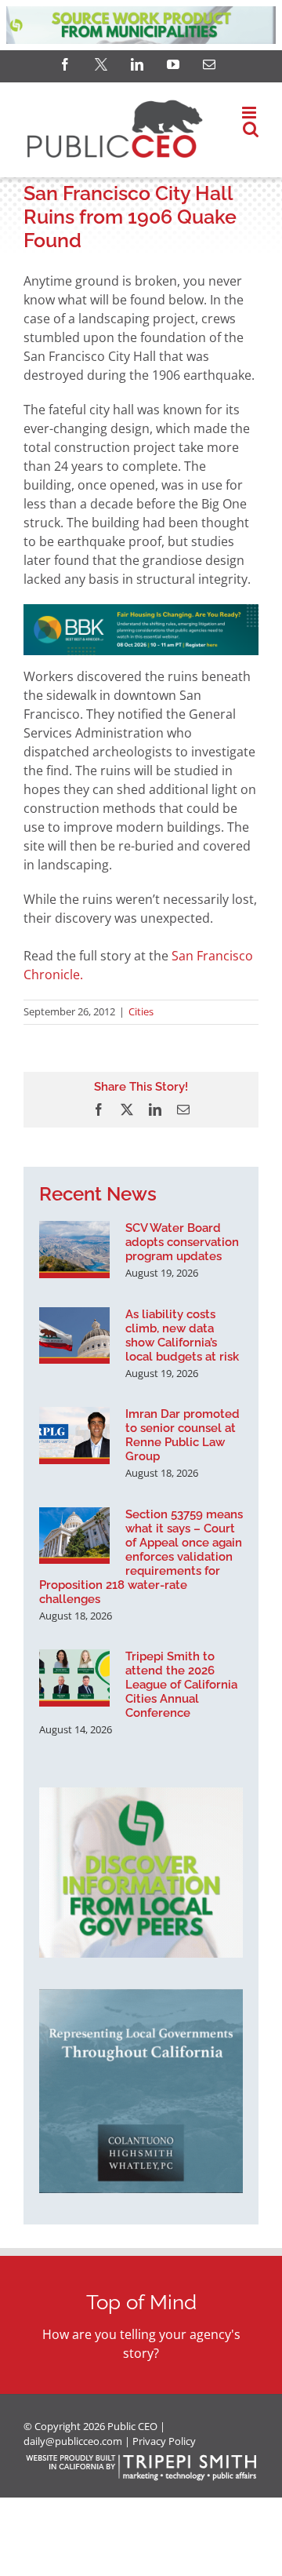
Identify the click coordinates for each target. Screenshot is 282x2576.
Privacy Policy (164, 2441)
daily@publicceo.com (73, 2441)
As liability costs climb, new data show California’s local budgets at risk (182, 1335)
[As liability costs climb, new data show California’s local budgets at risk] (74, 1335)
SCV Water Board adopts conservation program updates (182, 1242)
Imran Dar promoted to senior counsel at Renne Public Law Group (183, 1435)
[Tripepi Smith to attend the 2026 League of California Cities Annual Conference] (74, 1678)
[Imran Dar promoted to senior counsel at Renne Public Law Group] (74, 1435)
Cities (141, 1011)
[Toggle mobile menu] (250, 113)
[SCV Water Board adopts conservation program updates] (74, 1249)
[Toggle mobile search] (251, 129)
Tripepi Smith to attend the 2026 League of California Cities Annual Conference (181, 1685)
